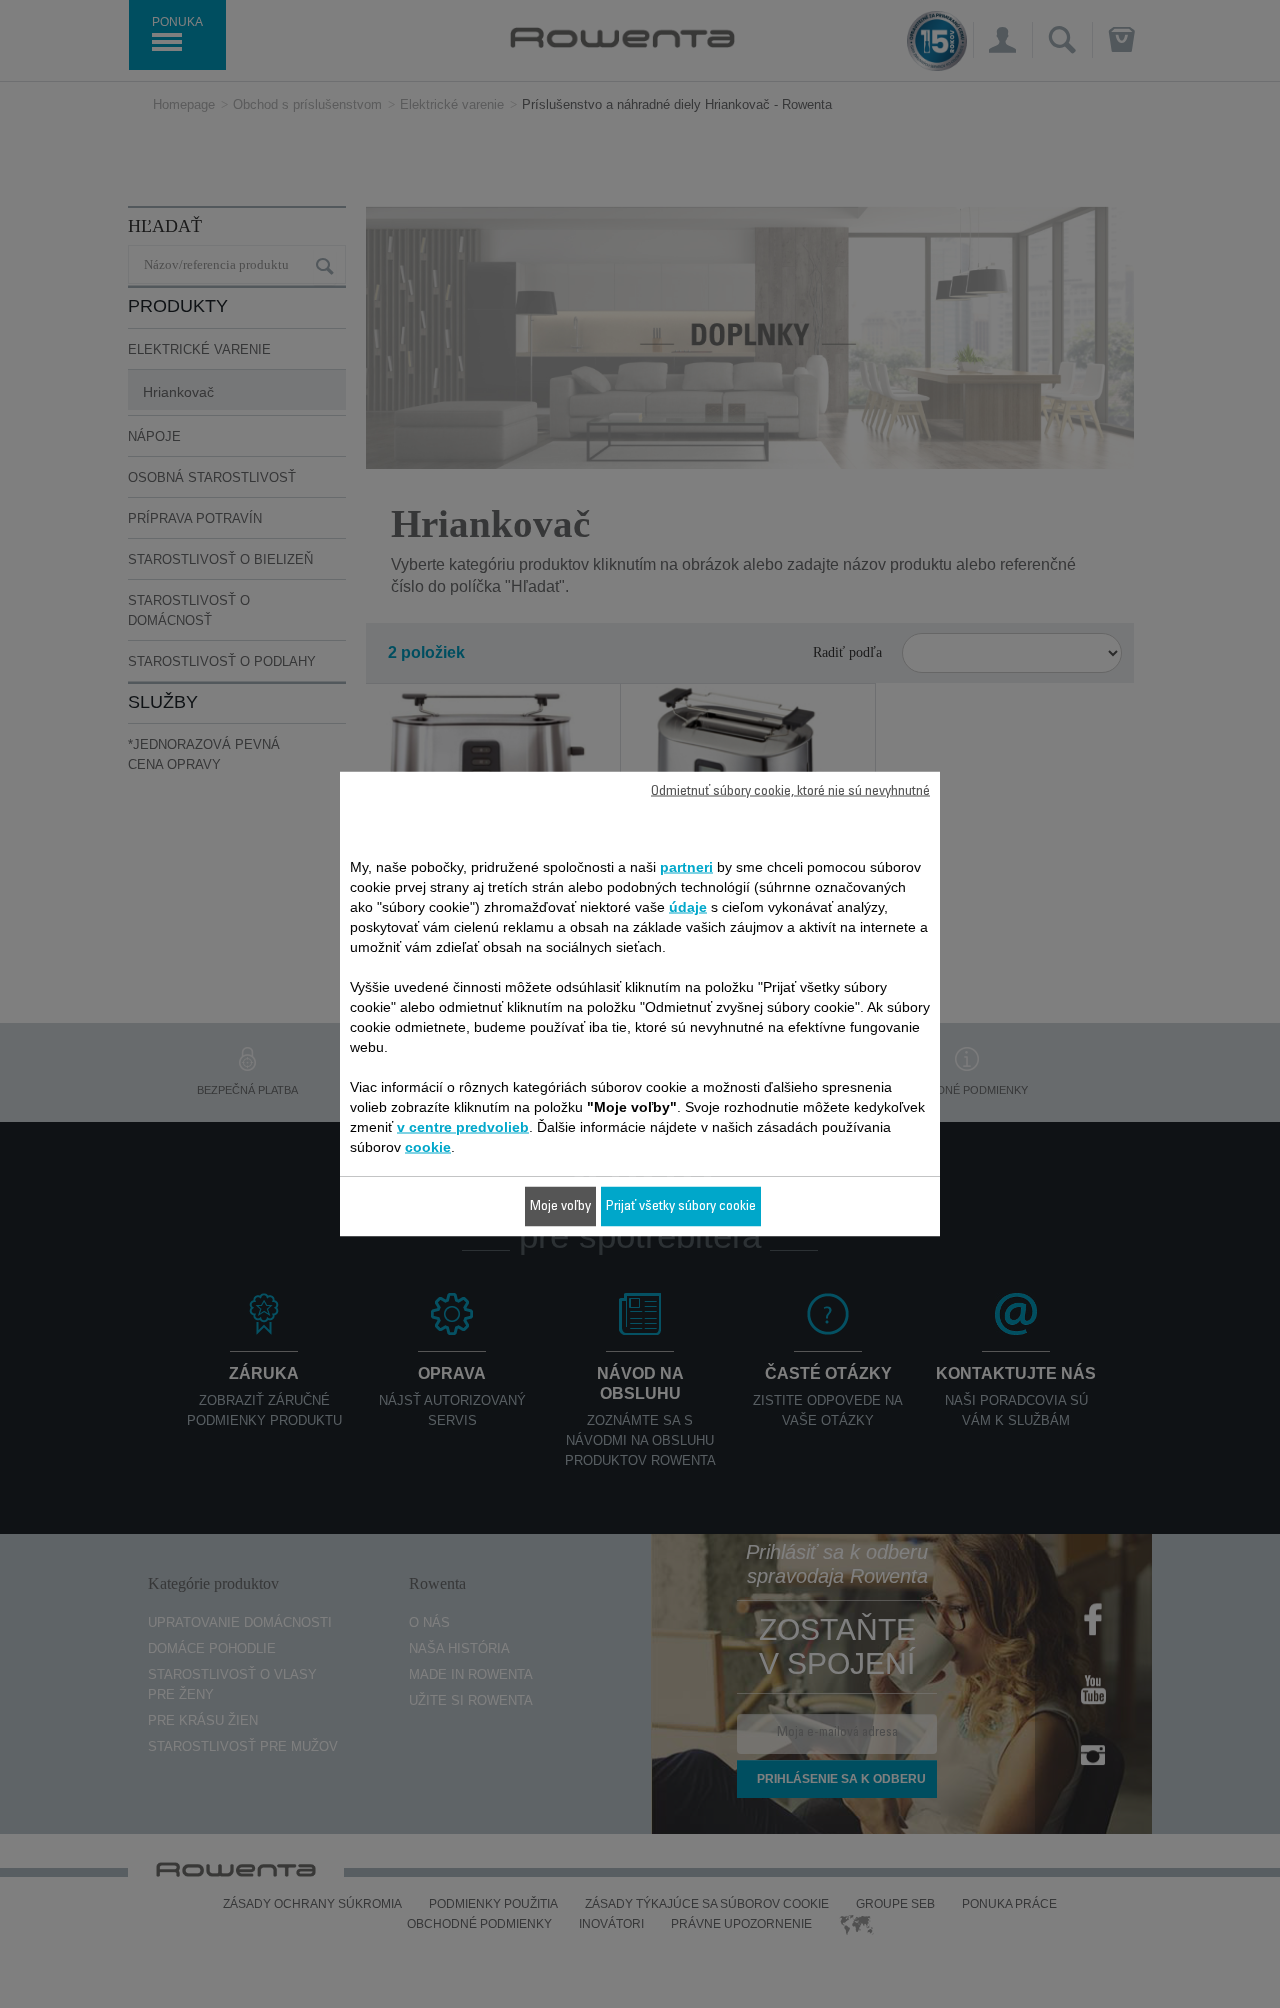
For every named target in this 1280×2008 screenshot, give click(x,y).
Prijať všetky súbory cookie (681, 1207)
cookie (428, 1147)
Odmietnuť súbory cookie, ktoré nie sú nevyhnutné (790, 792)
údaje (688, 907)
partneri (686, 867)
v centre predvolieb (463, 1127)
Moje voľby (560, 1207)
